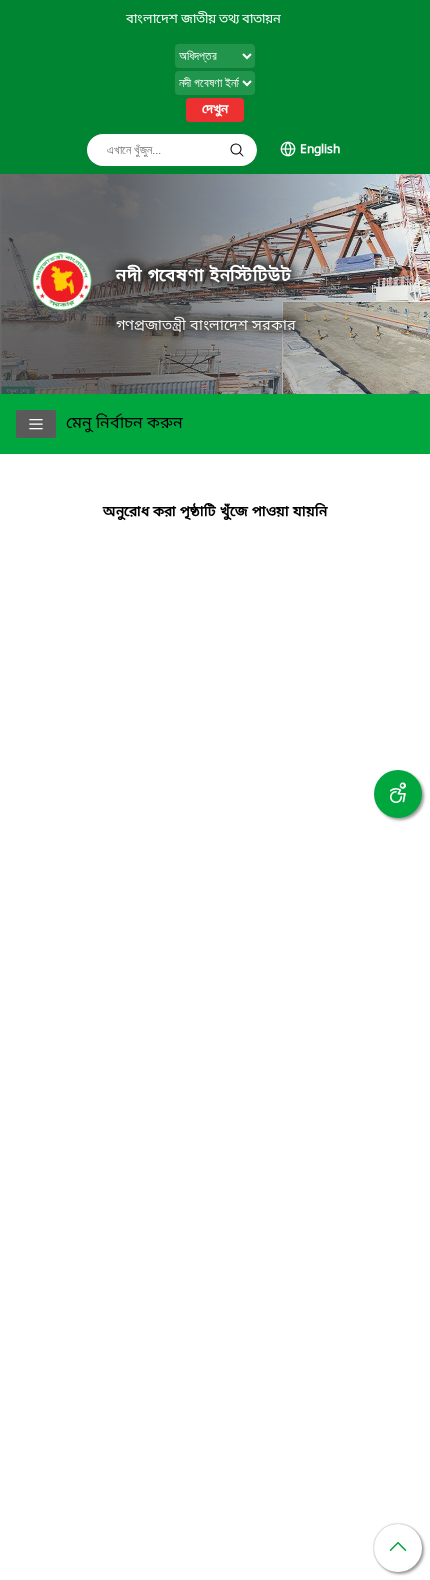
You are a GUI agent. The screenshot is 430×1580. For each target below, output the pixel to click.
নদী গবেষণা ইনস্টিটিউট (204, 276)
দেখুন (215, 110)
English (320, 150)
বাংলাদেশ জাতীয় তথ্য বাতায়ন (203, 19)
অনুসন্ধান (237, 150)
